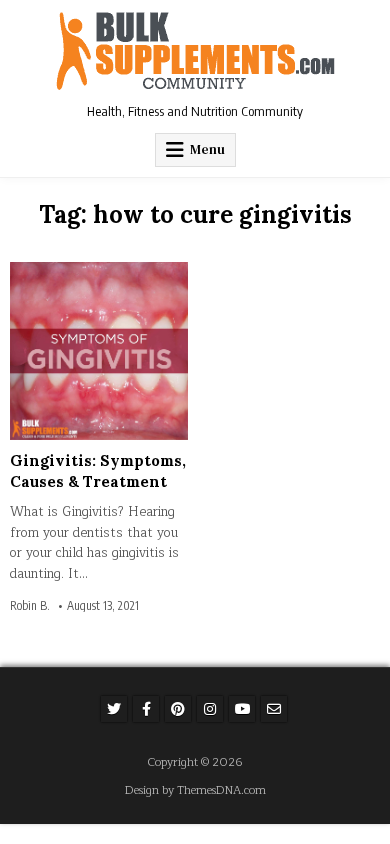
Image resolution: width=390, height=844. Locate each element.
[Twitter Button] (114, 709)
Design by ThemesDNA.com (195, 790)
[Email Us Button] (274, 709)
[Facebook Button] (146, 709)
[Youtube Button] (242, 709)
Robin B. (30, 606)
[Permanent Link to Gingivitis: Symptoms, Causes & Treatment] (99, 351)
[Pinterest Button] (178, 709)
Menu (207, 149)
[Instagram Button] (210, 709)
